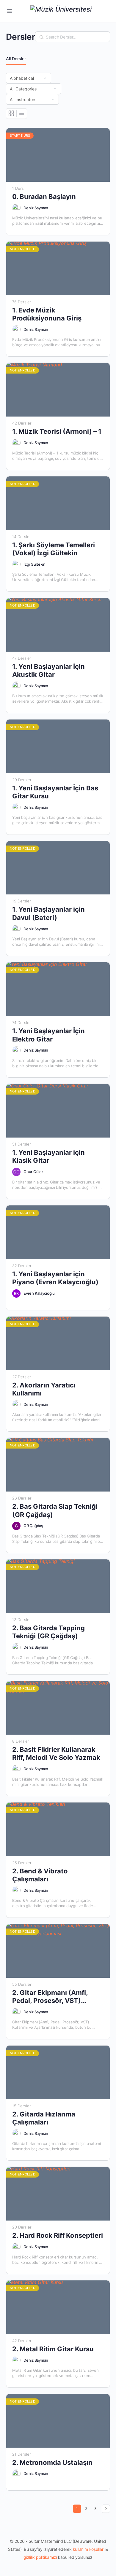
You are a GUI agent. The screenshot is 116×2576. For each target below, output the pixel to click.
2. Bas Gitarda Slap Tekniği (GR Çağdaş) (55, 1510)
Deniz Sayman (36, 208)
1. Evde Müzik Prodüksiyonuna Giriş (47, 314)
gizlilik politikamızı (40, 2557)
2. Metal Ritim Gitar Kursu (53, 2349)
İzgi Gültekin (35, 564)
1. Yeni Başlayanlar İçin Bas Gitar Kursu (55, 792)
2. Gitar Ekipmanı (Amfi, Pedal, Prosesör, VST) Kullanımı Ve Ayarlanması (52, 1997)
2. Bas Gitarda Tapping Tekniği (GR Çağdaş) (48, 1632)
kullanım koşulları (89, 2549)
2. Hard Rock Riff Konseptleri (58, 2235)
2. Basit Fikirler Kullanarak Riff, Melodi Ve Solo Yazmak (56, 1753)
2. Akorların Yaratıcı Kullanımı (44, 1389)
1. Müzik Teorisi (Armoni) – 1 (57, 431)
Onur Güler (33, 1172)
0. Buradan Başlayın (44, 197)
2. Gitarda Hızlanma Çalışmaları (44, 2118)
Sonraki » (106, 2509)
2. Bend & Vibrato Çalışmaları (40, 1875)
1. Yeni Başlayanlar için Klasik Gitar (48, 1156)
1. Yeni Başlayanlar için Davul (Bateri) (48, 913)
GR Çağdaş (33, 1526)
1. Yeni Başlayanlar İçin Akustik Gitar (48, 670)
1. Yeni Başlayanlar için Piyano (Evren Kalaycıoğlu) (55, 1278)
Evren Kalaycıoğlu (39, 1293)
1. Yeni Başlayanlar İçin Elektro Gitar (48, 1035)
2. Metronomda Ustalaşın (52, 2462)
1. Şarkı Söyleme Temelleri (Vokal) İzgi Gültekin (54, 549)
